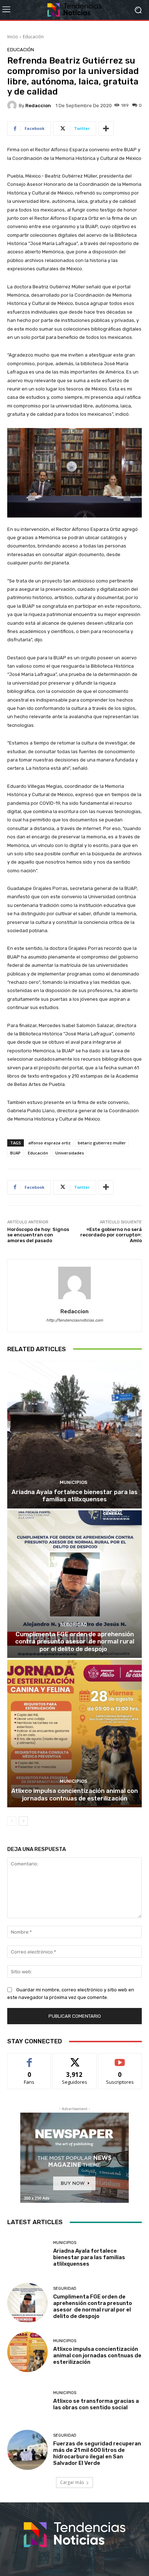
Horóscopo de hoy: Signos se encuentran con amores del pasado (38, 1235)
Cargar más (72, 2482)
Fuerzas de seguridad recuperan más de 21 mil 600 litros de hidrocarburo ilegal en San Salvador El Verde (97, 2453)
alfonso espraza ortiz (49, 1143)
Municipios (74, 1482)
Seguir (75, 2059)
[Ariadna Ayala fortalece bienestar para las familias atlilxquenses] (74, 1435)
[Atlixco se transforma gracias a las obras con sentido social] (27, 2401)
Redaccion (38, 106)
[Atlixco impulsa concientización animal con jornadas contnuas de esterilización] (74, 1734)
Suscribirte (120, 2059)
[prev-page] (12, 1821)
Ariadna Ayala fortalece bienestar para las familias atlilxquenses (74, 1496)
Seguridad (74, 1625)
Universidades (70, 1153)
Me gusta (29, 2059)
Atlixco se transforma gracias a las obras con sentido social (96, 2404)
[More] (106, 128)
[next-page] (23, 1821)
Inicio (13, 37)
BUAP (15, 1153)
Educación (33, 37)
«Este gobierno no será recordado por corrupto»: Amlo (111, 1235)
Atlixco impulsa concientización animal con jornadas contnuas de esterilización (74, 1794)
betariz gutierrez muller (102, 1143)
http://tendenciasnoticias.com (75, 1320)
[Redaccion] (13, 105)
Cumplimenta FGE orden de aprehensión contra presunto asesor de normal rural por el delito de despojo (75, 1641)
